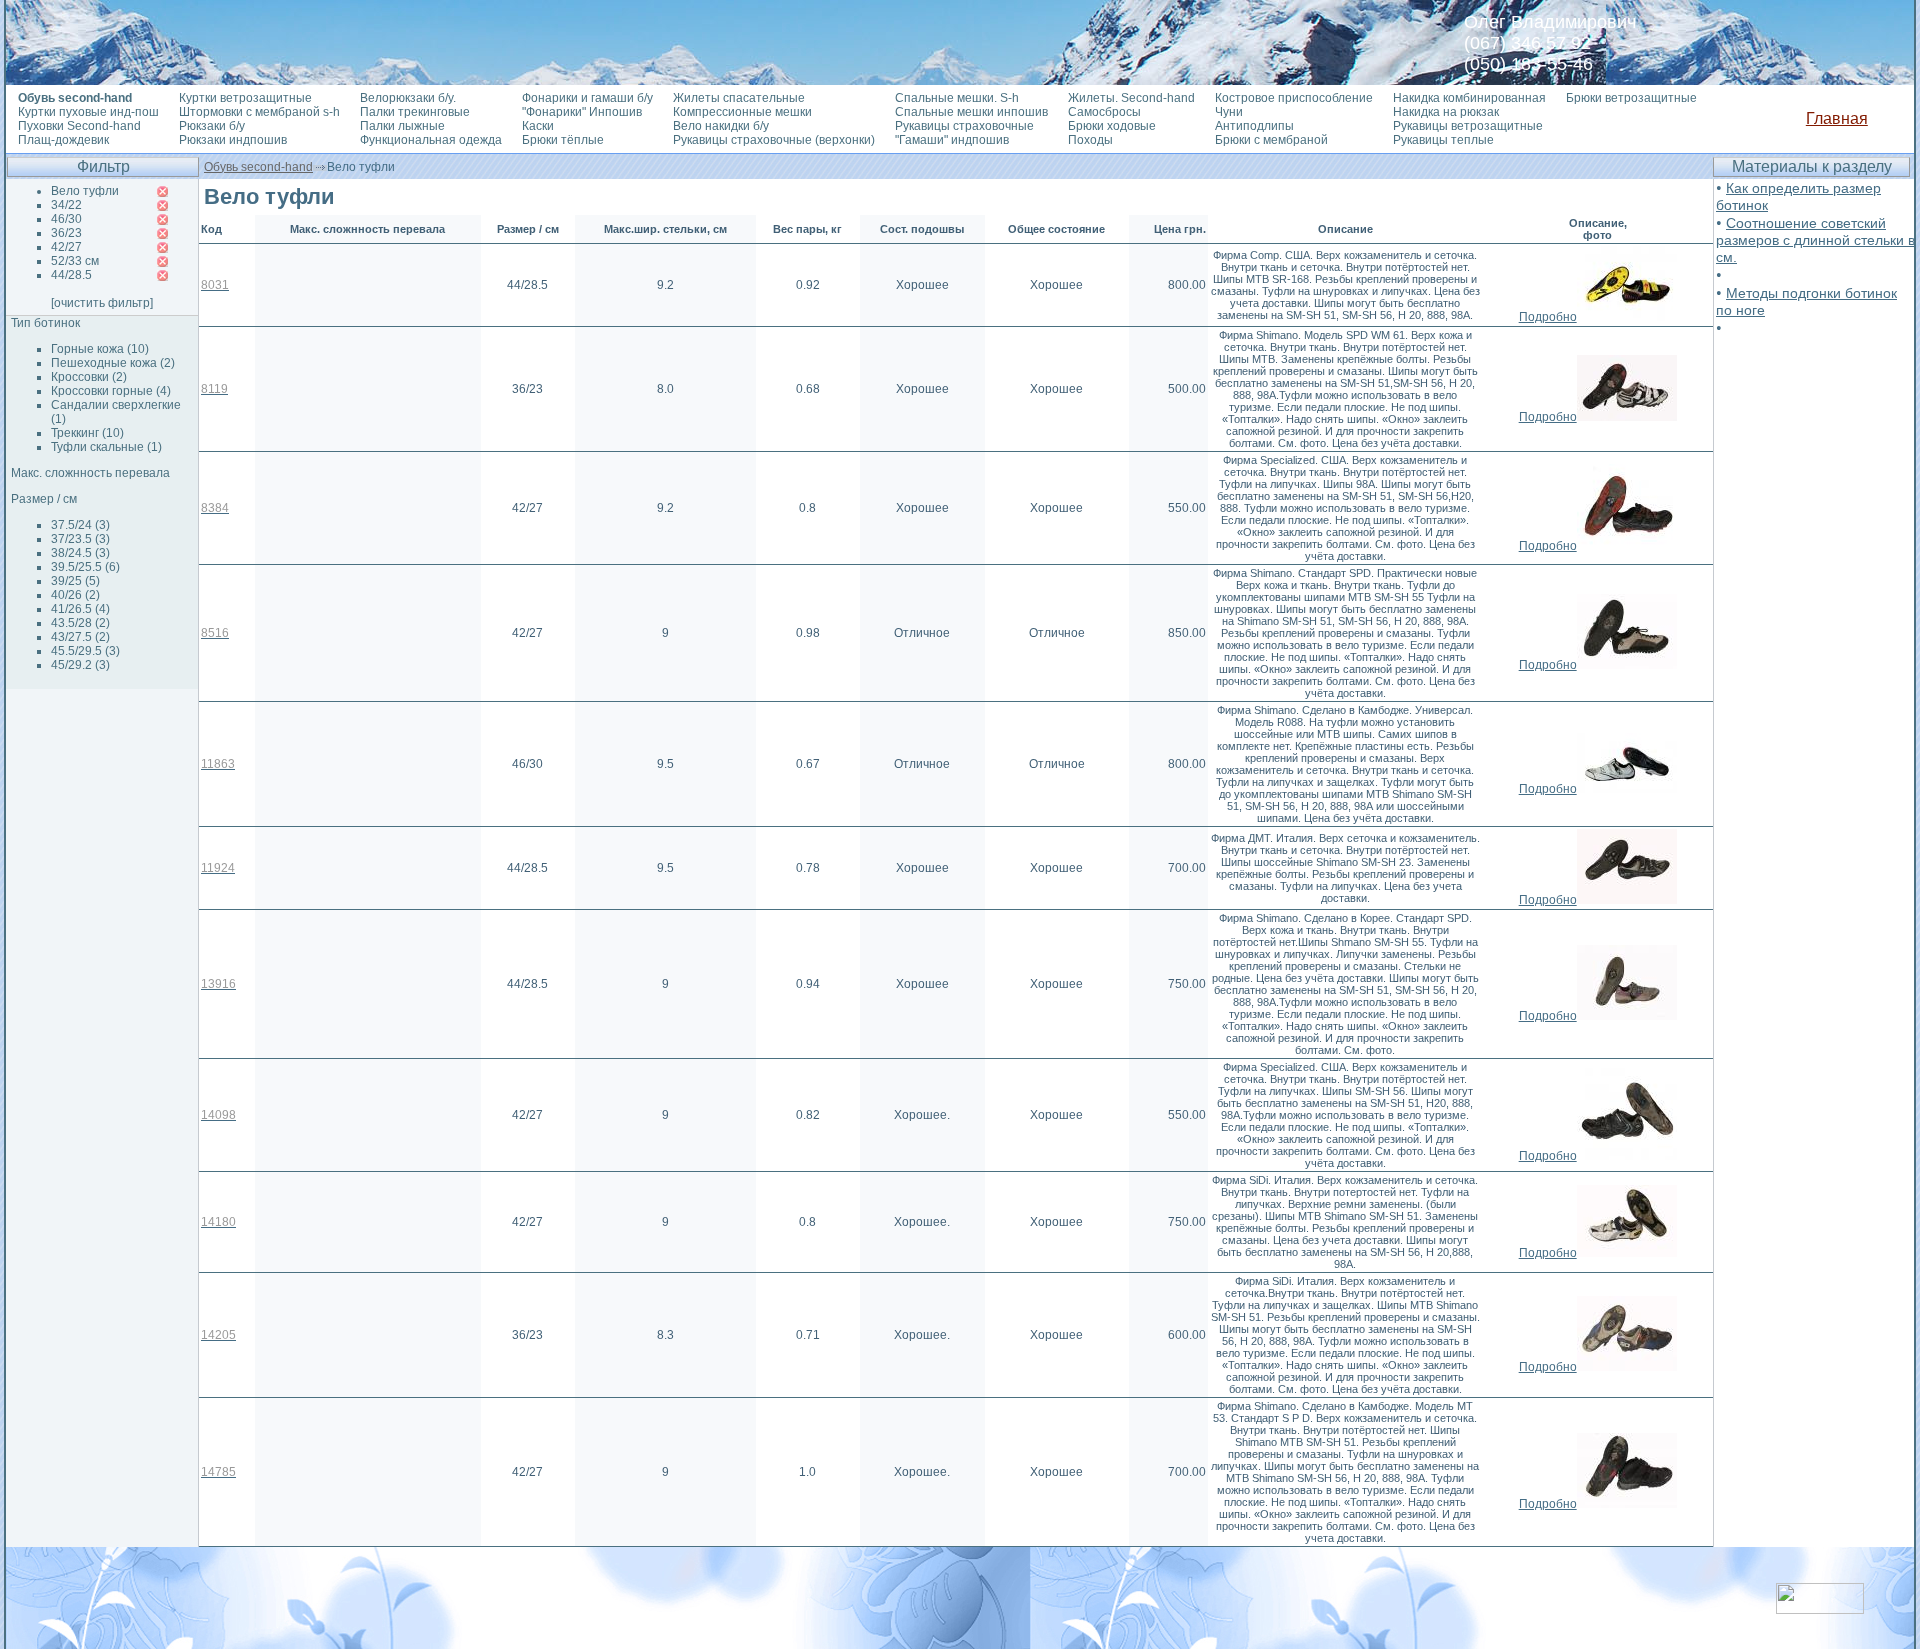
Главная (1837, 118)
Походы (1090, 140)
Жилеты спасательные (739, 98)
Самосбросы (1104, 112)
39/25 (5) (75, 581)
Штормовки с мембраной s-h (259, 112)
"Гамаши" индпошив (952, 140)
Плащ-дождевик (63, 140)
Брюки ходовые (1112, 126)
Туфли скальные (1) (106, 447)
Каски (538, 126)
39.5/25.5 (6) (85, 567)
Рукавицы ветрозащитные (1468, 126)
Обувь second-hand (258, 167)
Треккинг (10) (87, 433)
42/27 (66, 247)
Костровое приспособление (1294, 98)
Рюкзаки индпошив (233, 140)
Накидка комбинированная (1469, 98)
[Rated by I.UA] (1820, 1608)
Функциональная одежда (431, 140)
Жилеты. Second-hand (1131, 98)
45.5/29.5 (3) (85, 651)
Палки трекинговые (415, 112)
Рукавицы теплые (1443, 140)
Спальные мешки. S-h (957, 98)
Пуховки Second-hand (79, 126)
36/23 (66, 233)
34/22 (66, 205)
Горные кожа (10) (100, 349)
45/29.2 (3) (80, 665)
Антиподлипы (1254, 126)
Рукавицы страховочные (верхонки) (774, 140)
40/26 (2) (75, 595)
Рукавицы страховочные (964, 126)
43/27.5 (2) (80, 637)
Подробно (1548, 317)
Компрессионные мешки (742, 112)
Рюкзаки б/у (212, 126)
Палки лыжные (402, 126)
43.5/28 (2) (80, 623)
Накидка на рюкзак (1446, 112)
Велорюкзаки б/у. (408, 98)
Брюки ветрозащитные (1631, 98)
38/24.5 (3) (80, 553)
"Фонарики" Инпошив (582, 112)
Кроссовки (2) (89, 377)
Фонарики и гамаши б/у (587, 98)
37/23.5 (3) (80, 539)
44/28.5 (71, 275)
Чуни (1229, 112)
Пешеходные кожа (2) (113, 363)
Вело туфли (85, 191)
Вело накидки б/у (721, 126)
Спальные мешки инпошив (971, 112)
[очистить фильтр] (102, 303)
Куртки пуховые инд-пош (88, 112)
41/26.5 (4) (80, 609)
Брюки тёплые (563, 140)
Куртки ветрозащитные (245, 98)
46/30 (66, 219)
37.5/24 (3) (80, 525)
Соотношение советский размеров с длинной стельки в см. (1815, 240)
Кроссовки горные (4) (111, 391)
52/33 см (75, 261)
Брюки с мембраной (1271, 140)
